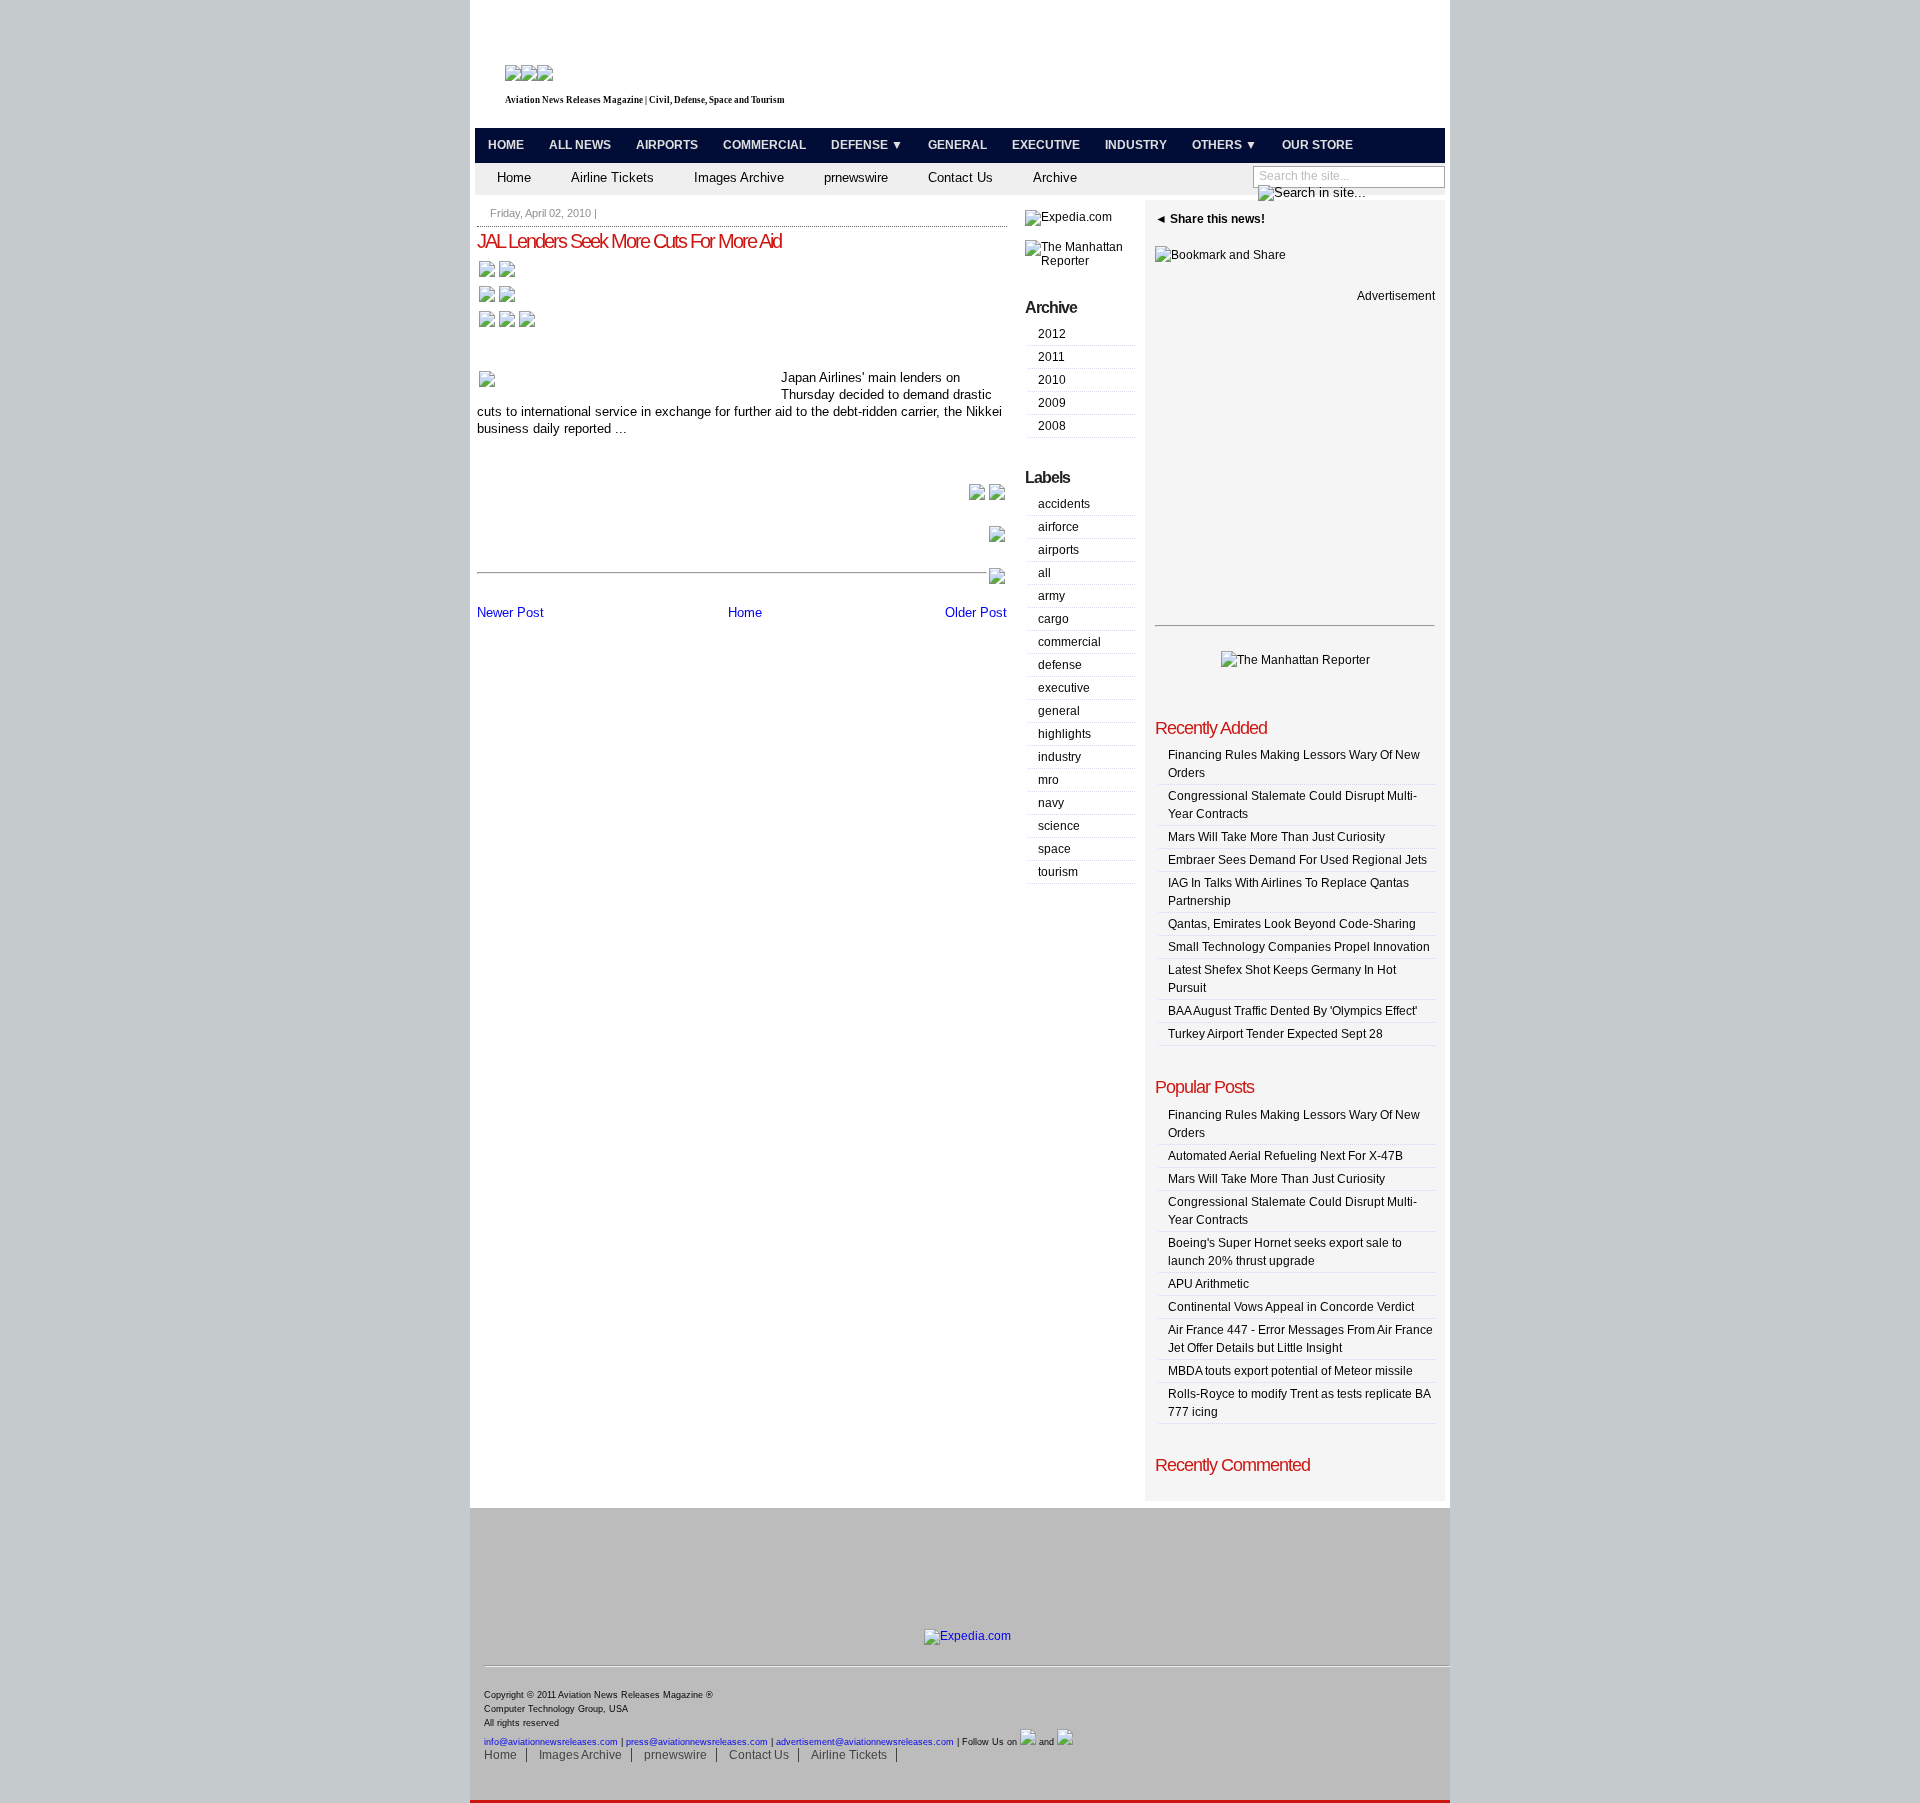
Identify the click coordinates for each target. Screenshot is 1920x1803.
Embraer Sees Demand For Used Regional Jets (1297, 860)
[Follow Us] (1028, 1742)
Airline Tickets (612, 177)
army (1051, 596)
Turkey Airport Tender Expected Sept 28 (1275, 1034)
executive (1064, 688)
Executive (1046, 145)
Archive (1055, 177)
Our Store (1317, 145)
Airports (667, 145)
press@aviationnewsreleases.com (697, 1742)
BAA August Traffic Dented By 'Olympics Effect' (1292, 1011)
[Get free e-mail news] (497, 300)
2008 (1052, 426)
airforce (1058, 527)
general (1059, 711)
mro (1048, 780)
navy (1051, 803)
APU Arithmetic (1208, 1284)
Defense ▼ (867, 145)
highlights (1064, 734)
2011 (1051, 357)
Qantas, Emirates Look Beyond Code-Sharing (1292, 924)
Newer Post (510, 612)
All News (580, 145)
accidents (1064, 504)
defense (1060, 665)
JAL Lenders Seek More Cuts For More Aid (629, 241)
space (1054, 849)
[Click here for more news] (497, 275)
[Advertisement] (1206, 68)
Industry (1136, 145)
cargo (1053, 619)
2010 (1052, 380)
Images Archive (739, 177)
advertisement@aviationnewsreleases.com (865, 1742)
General (957, 145)
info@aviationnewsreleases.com (551, 1742)
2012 (1052, 334)
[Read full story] (987, 497)
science (1059, 826)
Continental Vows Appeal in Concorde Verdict (1291, 1307)
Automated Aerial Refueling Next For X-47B (1285, 1156)
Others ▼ (1224, 145)
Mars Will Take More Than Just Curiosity (1276, 837)
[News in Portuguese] (507, 325)
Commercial (764, 145)
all (1044, 573)
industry (1059, 757)
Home (506, 145)
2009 (1052, 403)
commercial (1069, 642)
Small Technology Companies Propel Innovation (1299, 947)
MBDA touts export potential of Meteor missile (1290, 1371)
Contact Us (960, 177)
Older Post (976, 612)
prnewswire (856, 177)
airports (1058, 550)
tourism (1058, 872)
